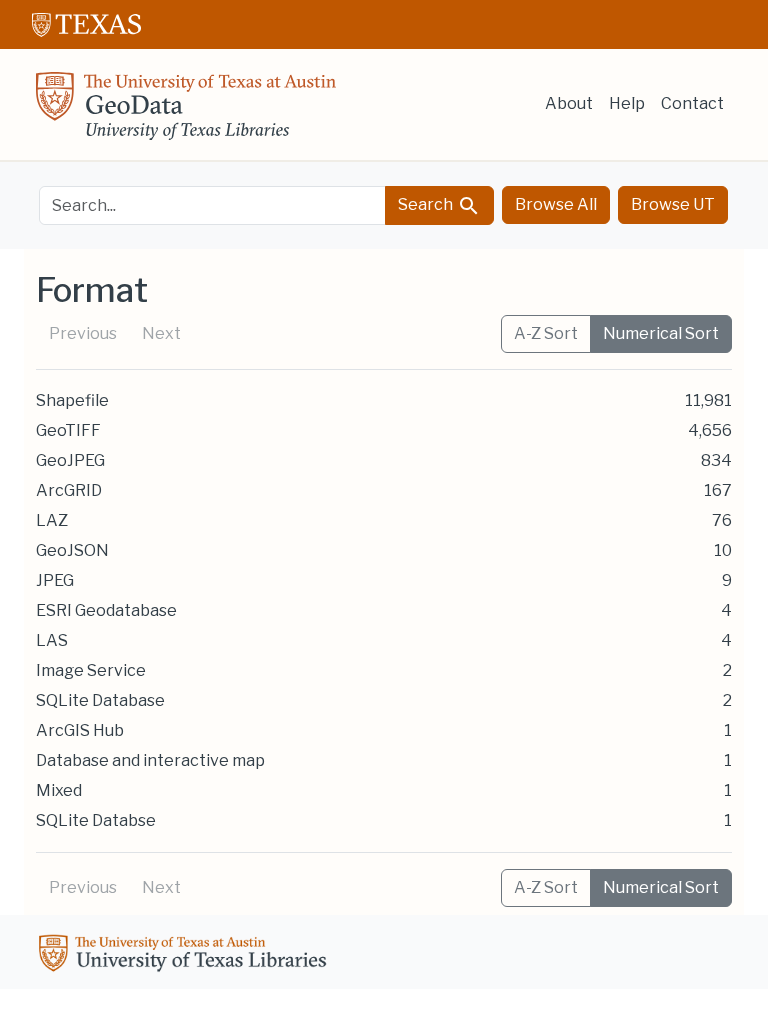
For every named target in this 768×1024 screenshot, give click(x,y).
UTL (186, 956)
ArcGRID (69, 490)
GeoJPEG (70, 460)
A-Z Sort (546, 333)
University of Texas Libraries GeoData (186, 112)
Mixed (59, 790)
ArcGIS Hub (80, 730)
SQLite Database (100, 700)
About (569, 103)
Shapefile (72, 400)
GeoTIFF (68, 430)
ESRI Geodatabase (106, 610)
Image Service (91, 670)
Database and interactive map (150, 760)
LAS (52, 640)
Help (627, 103)
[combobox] (212, 205)
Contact (692, 103)
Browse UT (673, 204)
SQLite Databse (96, 820)
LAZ (52, 520)
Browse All (556, 204)
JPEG (55, 580)
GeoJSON (72, 550)
